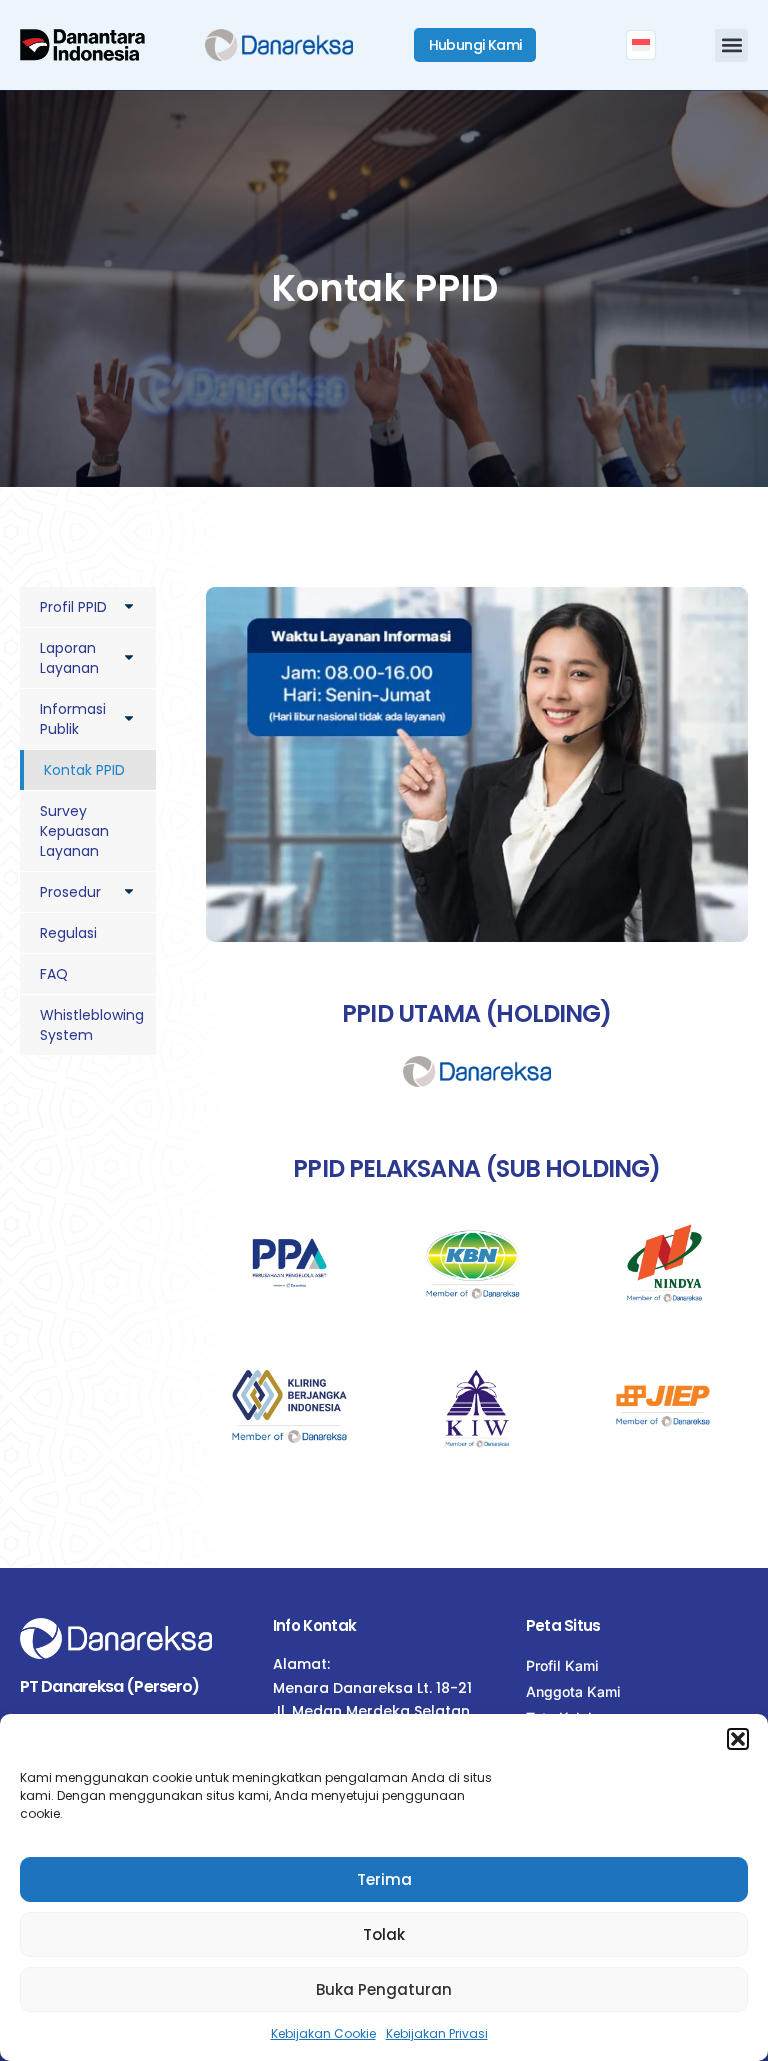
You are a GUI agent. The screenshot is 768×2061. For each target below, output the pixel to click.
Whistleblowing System (92, 1025)
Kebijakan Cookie (323, 2033)
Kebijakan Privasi (437, 2033)
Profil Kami (562, 1665)
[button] (738, 1739)
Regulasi (68, 933)
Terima (384, 1879)
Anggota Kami (573, 1691)
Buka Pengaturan (384, 1989)
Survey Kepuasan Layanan (74, 831)
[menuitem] (641, 45)
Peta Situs (563, 1625)
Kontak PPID (84, 770)
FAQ (54, 974)
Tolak (384, 1934)
